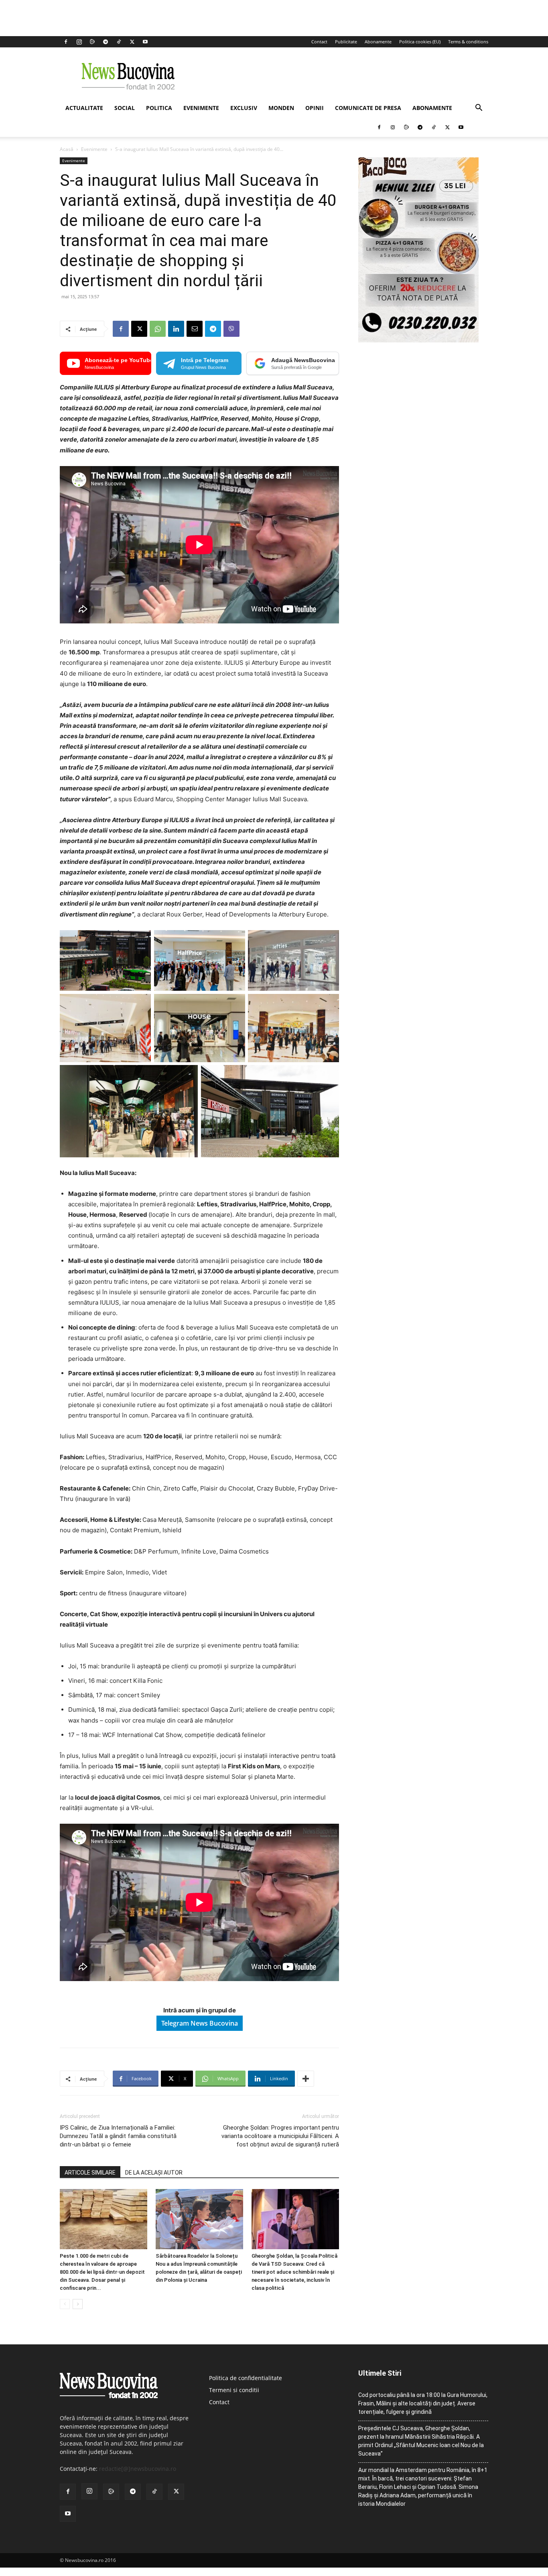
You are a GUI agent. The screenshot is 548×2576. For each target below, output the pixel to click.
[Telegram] (106, 42)
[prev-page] (65, 2304)
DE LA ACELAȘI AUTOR (154, 2173)
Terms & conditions (468, 42)
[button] (479, 109)
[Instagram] (79, 42)
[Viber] (231, 329)
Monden (281, 108)
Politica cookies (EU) (420, 42)
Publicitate (346, 42)
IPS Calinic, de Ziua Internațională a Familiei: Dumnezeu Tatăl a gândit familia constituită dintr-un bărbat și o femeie (118, 2136)
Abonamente (378, 42)
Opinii (315, 108)
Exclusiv (244, 108)
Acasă (67, 149)
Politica (159, 108)
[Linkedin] (176, 329)
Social (125, 108)
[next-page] (78, 2304)
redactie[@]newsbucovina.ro (138, 2469)
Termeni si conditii (234, 2390)
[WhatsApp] (158, 329)
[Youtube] (145, 42)
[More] (306, 2079)
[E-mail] (195, 329)
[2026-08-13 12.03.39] (418, 340)
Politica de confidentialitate (246, 2378)
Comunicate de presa (368, 108)
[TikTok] (119, 42)
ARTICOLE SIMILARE (90, 2173)
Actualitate (84, 108)
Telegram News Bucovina (200, 2023)
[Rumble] (92, 42)
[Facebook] (66, 42)
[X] (132, 42)
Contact (319, 42)
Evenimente (201, 108)
